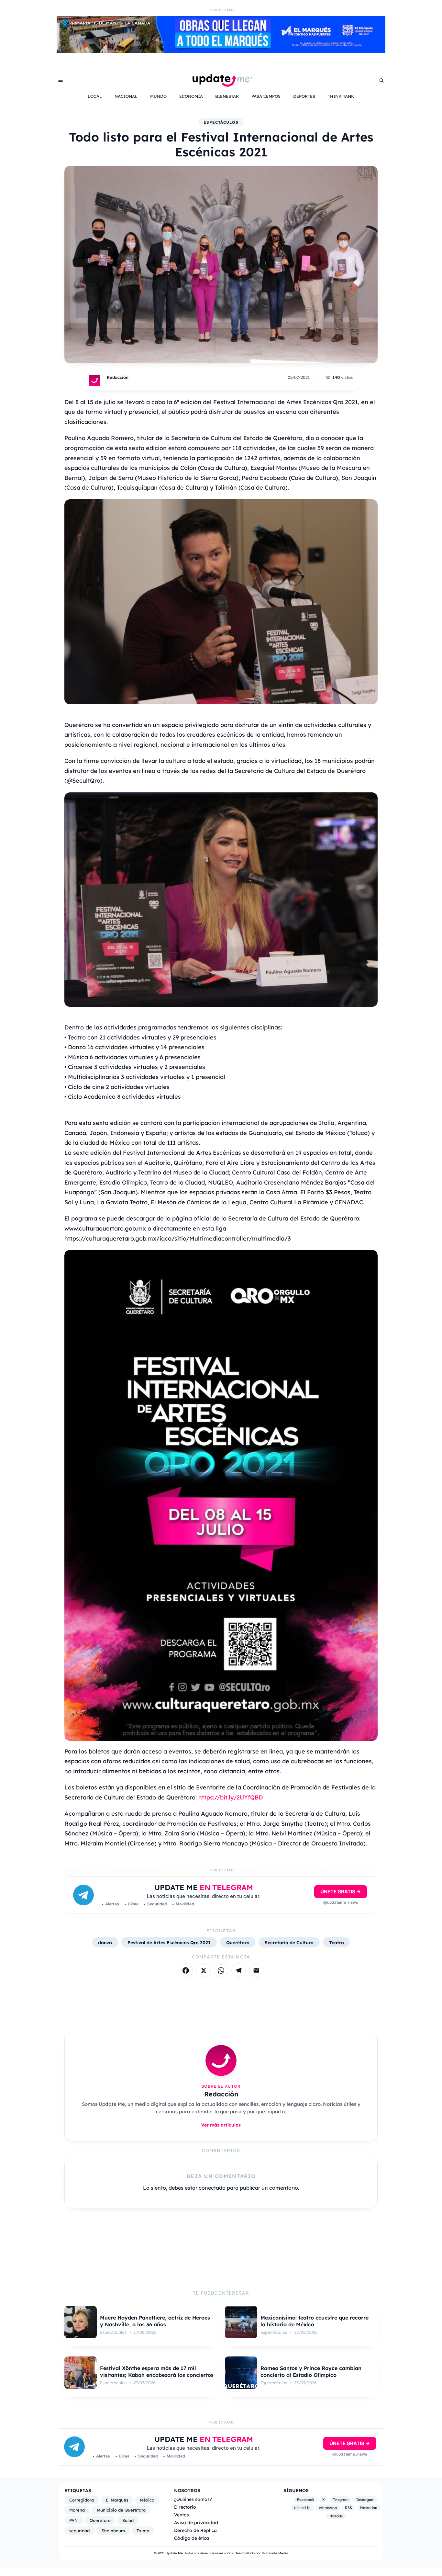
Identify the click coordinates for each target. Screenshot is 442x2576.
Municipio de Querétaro (121, 2510)
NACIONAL (126, 96)
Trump (143, 2531)
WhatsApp (328, 2508)
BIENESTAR (227, 96)
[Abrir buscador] (381, 80)
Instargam (365, 2500)
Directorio (185, 2507)
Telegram (341, 2500)
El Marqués (117, 2500)
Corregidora (82, 2500)
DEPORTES (304, 96)
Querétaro (238, 1942)
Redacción (118, 377)
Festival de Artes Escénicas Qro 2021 (169, 1942)
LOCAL (95, 96)
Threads (336, 2516)
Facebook (306, 2500)
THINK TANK (341, 96)
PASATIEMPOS (266, 96)
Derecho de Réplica (195, 2530)
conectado (212, 2188)
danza (105, 1942)
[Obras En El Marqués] (221, 51)
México (147, 2500)
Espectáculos (221, 122)
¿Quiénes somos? (193, 2499)
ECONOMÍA (191, 96)
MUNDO (158, 96)
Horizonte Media (275, 2553)
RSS (348, 2508)
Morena (77, 2510)
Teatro (337, 1942)
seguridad (79, 2531)
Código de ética (192, 2538)
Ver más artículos (221, 2125)
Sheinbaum (113, 2531)
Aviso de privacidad (196, 2522)
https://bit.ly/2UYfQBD (231, 1797)
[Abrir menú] (61, 80)
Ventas (182, 2515)
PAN (73, 2520)
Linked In (302, 2508)
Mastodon (369, 2508)
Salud (128, 2520)
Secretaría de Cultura (289, 1942)
